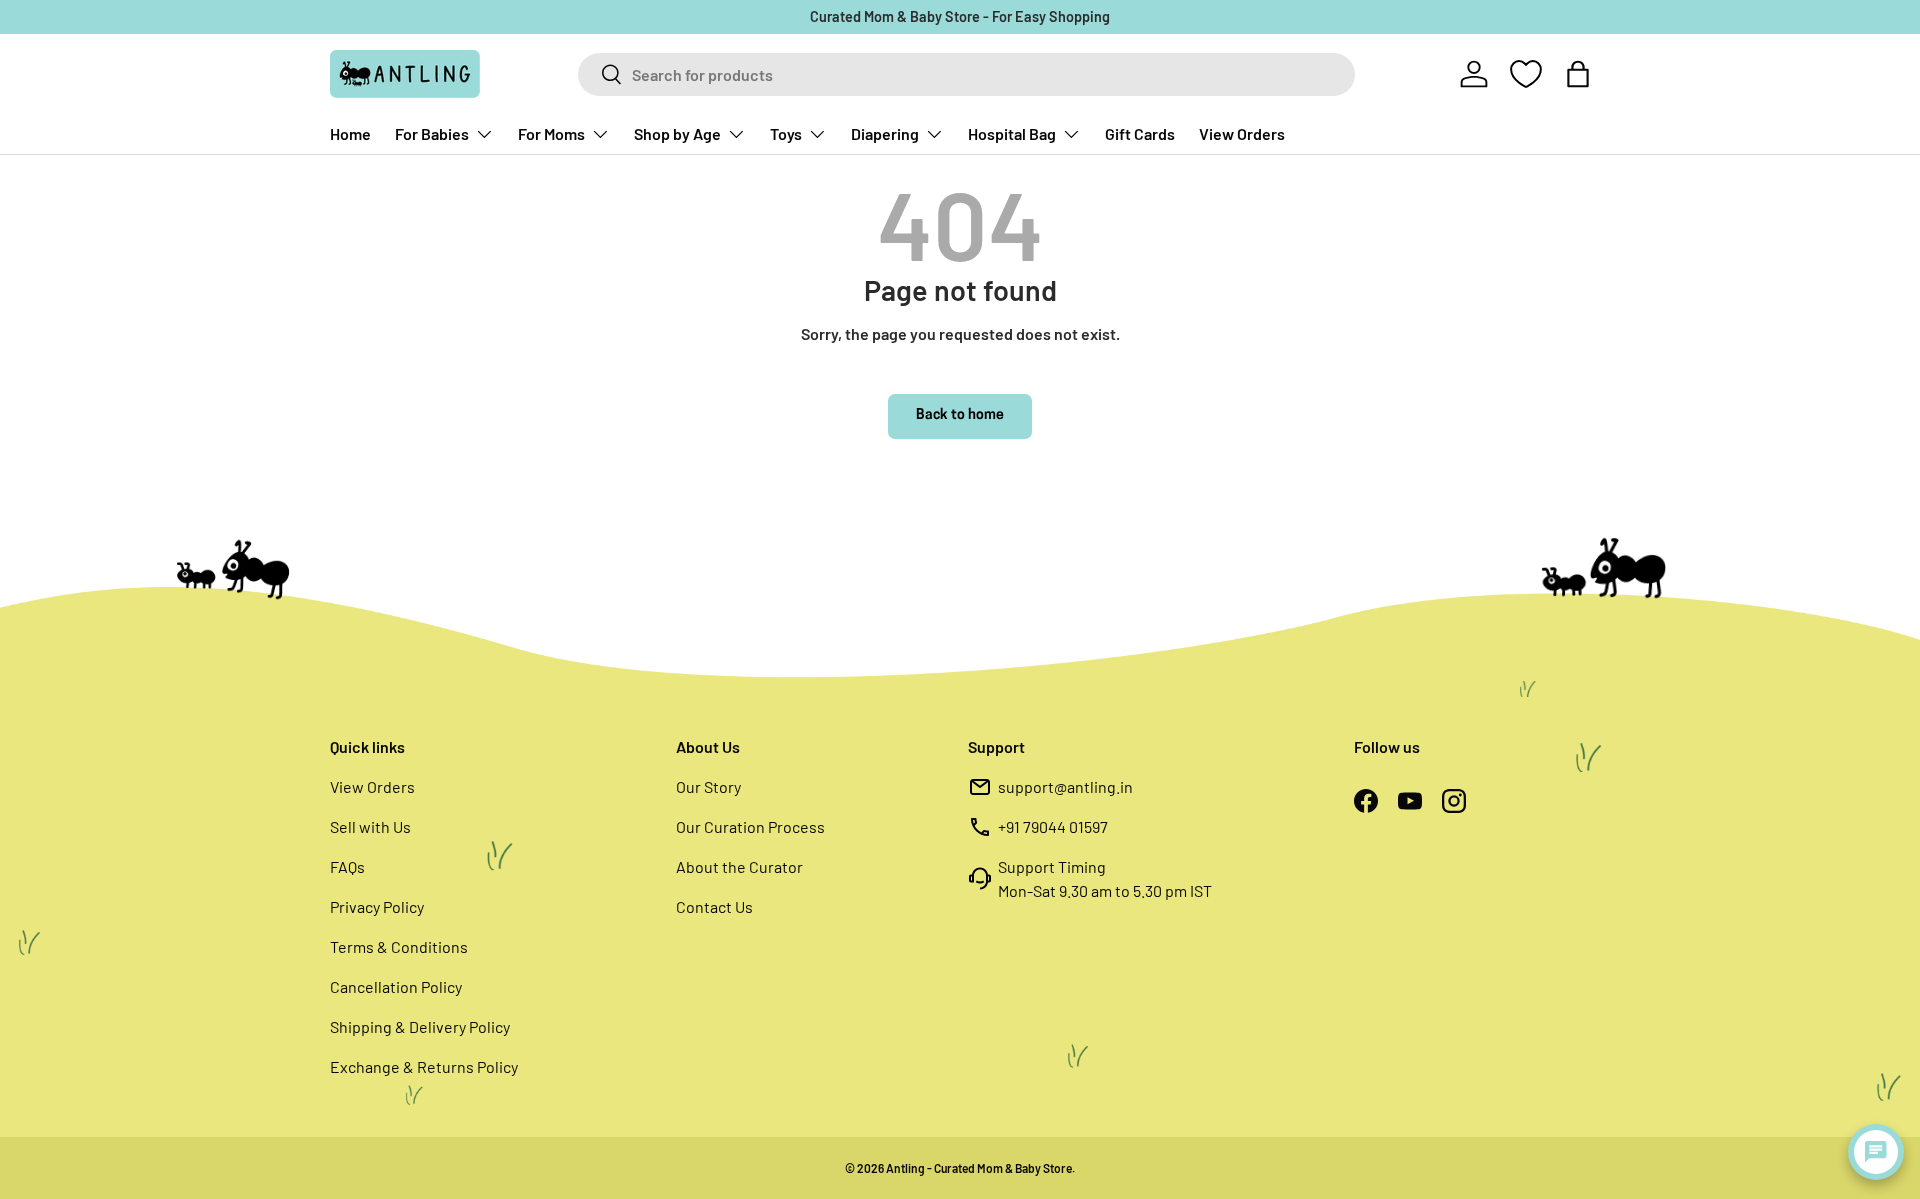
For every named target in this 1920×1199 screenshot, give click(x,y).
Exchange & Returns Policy (424, 1066)
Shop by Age (677, 133)
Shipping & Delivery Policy (420, 1026)
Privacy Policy (377, 906)
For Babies (432, 133)
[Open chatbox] (1876, 1152)
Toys (786, 133)
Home (350, 133)
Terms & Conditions (399, 946)
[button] (1578, 74)
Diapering (885, 133)
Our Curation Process (750, 826)
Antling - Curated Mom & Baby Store (979, 1168)
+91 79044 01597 (1053, 826)
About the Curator (739, 866)
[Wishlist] (1526, 74)
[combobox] (966, 74)
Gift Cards (1140, 133)
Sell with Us (370, 826)
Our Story (708, 786)
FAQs (347, 866)
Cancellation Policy (396, 986)
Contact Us (714, 906)
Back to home (960, 415)
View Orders (1242, 133)
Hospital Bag (1012, 133)
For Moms (551, 133)
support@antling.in (1065, 786)
